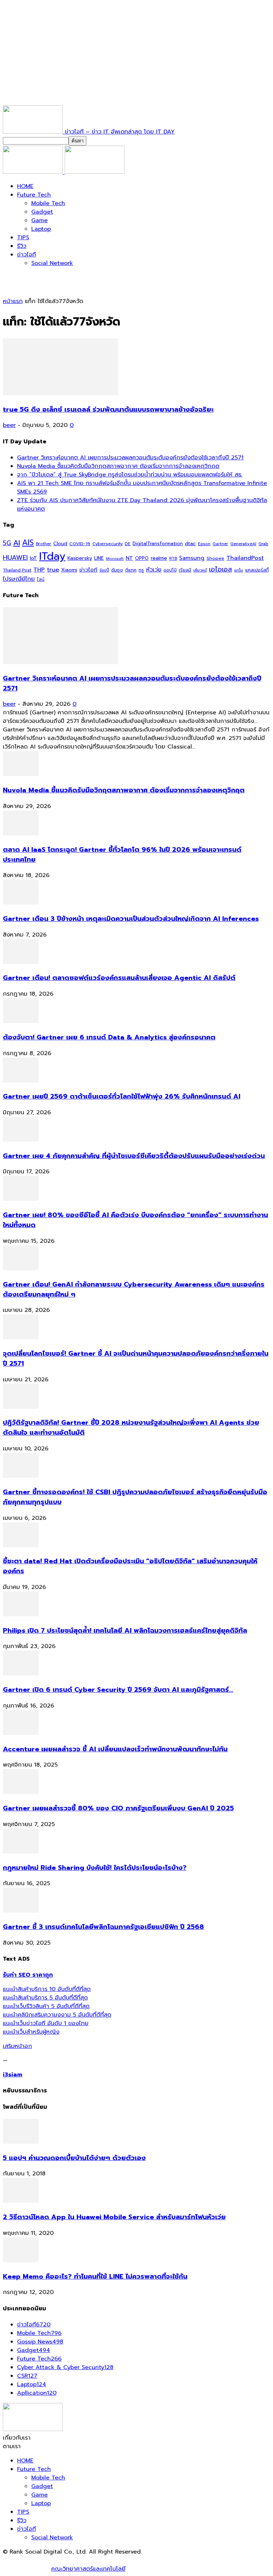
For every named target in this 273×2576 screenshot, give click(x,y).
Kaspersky (80, 558)
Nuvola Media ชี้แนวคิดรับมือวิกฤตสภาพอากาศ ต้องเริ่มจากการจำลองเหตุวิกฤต (118, 466)
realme (159, 558)
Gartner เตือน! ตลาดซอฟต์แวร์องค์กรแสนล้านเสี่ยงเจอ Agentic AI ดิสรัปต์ (119, 978)
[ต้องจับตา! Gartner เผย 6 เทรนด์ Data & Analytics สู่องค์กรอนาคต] (21, 1021)
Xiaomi (69, 570)
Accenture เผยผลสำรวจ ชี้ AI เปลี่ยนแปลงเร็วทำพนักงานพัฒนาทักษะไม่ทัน (115, 1749)
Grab (263, 544)
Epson (204, 544)
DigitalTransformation (158, 544)
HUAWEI (15, 558)
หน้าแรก (13, 301)
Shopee (215, 558)
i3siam (13, 2075)
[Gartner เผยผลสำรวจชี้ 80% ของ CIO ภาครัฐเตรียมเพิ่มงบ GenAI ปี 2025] (21, 1792)
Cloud (60, 544)
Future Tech (34, 195)
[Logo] (34, 172)
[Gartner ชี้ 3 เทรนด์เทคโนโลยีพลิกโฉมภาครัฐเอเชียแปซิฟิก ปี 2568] (21, 1911)
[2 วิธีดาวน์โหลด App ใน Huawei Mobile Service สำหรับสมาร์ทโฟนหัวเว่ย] (21, 2201)
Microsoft (115, 559)
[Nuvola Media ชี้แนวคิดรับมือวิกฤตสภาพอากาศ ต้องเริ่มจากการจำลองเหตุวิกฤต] (21, 774)
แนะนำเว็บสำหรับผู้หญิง (31, 2032)
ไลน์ (41, 579)
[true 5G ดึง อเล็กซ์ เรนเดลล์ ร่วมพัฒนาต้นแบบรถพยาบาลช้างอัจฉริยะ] (60, 393)
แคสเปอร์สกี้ (257, 570)
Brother (44, 544)
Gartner (220, 544)
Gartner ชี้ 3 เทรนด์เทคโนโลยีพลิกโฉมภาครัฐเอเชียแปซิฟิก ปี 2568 (103, 1927)
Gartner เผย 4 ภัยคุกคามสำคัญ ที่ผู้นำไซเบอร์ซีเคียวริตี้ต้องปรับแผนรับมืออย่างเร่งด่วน (134, 1156)
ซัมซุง (117, 570)
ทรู (141, 570)
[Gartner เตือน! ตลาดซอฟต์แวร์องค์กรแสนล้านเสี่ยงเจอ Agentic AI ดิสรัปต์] (21, 962)
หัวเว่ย (154, 570)
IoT (33, 558)
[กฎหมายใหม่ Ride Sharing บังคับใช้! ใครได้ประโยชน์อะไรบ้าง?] (21, 1852)
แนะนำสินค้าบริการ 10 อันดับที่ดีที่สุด (47, 1989)
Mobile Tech (48, 203)
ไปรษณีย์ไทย (19, 579)
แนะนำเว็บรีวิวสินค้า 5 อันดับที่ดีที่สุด (46, 2006)
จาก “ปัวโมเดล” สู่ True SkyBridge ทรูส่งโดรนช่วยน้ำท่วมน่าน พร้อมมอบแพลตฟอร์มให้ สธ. (130, 475)
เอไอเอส (221, 569)
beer (9, 425)
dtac (190, 544)
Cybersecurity (108, 544)
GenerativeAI (243, 544)
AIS (28, 543)
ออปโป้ (170, 570)
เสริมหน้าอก (17, 2046)
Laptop (41, 229)
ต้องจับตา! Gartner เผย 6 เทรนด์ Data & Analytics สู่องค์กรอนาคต (109, 1037)
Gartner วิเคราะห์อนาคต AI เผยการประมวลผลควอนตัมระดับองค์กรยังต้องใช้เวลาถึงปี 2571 (130, 458)
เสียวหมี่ (200, 570)
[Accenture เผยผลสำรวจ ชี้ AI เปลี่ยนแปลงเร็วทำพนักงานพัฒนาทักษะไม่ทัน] (21, 1733)
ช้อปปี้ (104, 570)
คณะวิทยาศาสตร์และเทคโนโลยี (88, 2569)
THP (39, 570)
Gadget (42, 212)
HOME (25, 186)
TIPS (23, 238)
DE (128, 544)
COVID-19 (80, 544)
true (53, 570)
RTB (173, 559)
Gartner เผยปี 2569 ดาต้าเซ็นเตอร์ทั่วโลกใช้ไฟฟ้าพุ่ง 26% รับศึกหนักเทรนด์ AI (122, 1096)
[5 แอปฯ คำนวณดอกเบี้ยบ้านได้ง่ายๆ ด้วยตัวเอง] (21, 2142)
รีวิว (22, 246)
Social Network (52, 263)
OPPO (142, 558)
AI (17, 543)
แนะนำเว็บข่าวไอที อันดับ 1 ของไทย (46, 2023)
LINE (99, 558)
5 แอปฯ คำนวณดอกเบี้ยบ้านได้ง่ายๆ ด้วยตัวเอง (74, 2158)
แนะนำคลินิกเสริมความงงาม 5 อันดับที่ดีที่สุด (57, 2015)
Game (39, 220)
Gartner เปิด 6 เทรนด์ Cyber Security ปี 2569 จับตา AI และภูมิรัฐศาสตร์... (118, 1690)
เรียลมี (185, 570)
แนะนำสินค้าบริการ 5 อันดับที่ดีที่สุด (45, 1998)
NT (129, 558)
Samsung (192, 558)
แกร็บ (239, 570)
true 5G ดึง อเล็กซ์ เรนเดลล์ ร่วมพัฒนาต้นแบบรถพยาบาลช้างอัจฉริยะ (108, 410)
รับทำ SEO (80, 2560)
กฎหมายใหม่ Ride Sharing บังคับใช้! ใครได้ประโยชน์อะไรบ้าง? (95, 1868)
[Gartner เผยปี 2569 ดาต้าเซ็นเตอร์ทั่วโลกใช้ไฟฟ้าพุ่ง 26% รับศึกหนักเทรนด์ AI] (21, 1081)
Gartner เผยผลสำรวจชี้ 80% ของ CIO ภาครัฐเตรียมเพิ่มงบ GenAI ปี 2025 (118, 1808)
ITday (52, 556)
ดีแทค (131, 570)
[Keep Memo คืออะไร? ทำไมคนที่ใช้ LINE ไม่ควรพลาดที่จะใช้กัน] (21, 2260)
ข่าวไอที (26, 255)
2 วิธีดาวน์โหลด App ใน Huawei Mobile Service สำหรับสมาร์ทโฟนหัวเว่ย (114, 2217)
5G (7, 543)
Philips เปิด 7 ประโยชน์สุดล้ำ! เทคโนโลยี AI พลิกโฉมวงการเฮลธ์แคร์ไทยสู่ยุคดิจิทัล (125, 1631)
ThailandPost (245, 558)
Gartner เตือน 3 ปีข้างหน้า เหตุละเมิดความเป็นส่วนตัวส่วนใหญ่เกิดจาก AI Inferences (131, 919)
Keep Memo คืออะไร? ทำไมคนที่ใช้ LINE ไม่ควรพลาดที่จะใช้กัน (95, 2277)
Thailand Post (17, 570)
